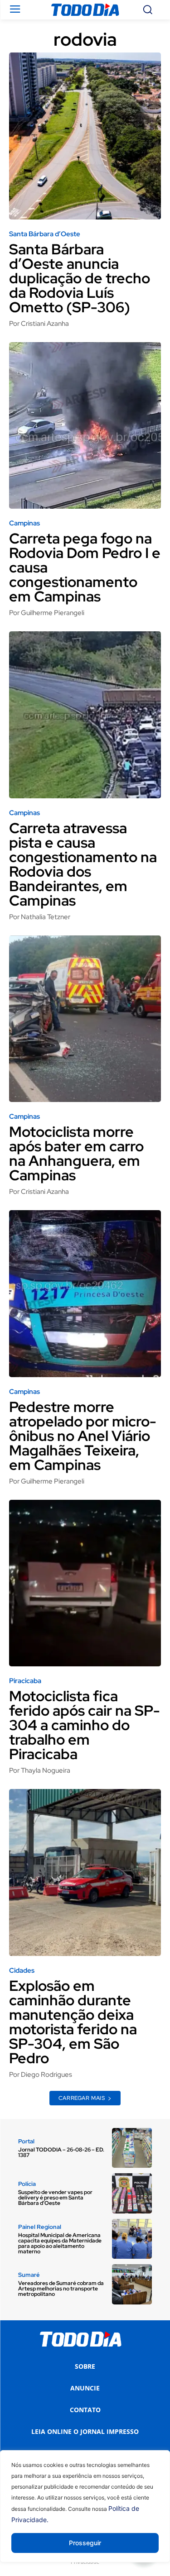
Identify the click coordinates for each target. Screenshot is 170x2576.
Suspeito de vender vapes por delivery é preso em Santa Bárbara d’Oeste (55, 2198)
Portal (26, 2141)
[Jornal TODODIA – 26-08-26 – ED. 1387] (132, 2148)
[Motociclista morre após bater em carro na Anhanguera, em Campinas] (85, 1019)
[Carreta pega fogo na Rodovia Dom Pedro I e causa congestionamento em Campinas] (85, 426)
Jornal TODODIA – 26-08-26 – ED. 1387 (61, 2152)
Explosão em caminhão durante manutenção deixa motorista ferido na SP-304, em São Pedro (73, 2022)
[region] (85, 2513)
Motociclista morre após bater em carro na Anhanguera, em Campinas (76, 1153)
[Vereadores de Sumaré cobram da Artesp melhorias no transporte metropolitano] (132, 2284)
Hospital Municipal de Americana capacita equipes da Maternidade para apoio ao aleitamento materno (60, 2243)
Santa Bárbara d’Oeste (45, 234)
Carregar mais (82, 2098)
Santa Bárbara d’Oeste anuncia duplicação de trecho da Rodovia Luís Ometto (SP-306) (80, 278)
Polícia (27, 2184)
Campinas (24, 523)
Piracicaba (25, 1681)
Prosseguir (85, 2543)
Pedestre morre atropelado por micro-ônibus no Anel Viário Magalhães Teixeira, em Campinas (83, 1436)
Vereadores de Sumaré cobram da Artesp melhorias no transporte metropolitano (61, 2289)
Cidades (22, 1971)
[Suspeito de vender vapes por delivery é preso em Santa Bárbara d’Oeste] (132, 2193)
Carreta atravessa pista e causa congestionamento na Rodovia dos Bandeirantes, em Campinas (83, 864)
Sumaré (29, 2275)
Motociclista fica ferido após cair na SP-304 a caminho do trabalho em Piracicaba (85, 1725)
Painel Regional (40, 2227)
